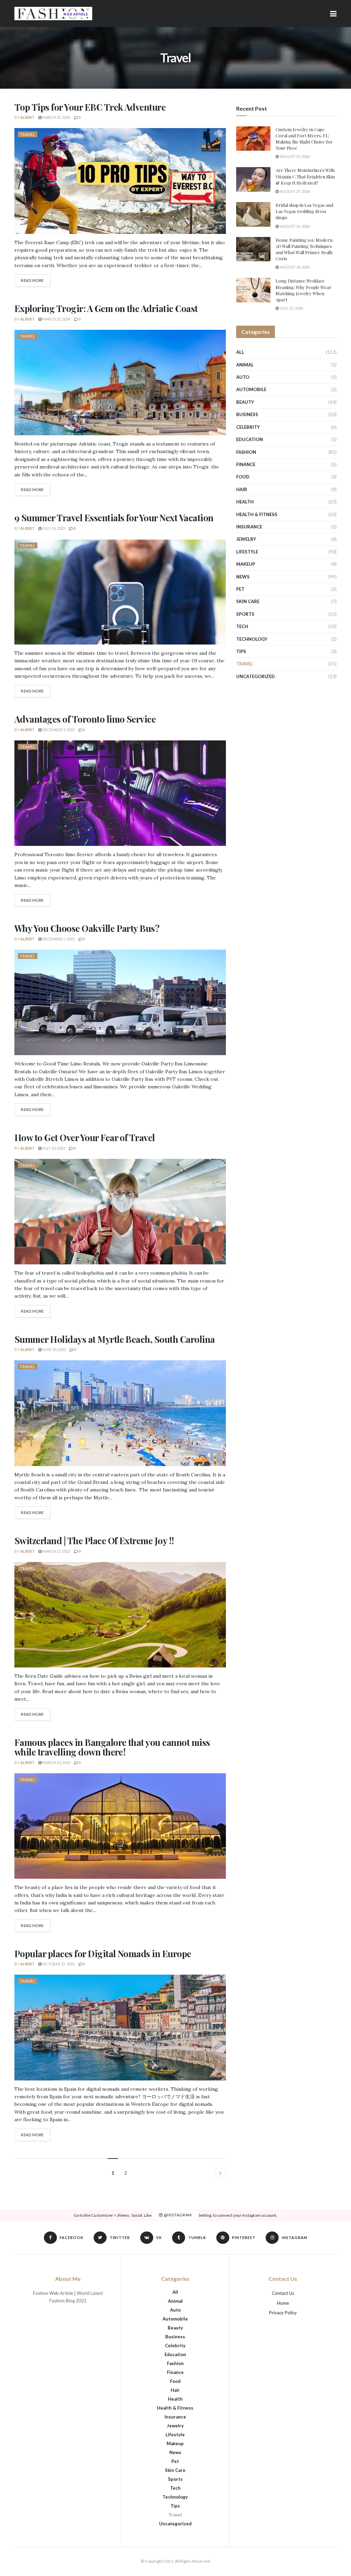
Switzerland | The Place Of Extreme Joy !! (94, 1541)
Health (245, 502)
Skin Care (248, 601)
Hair (242, 489)
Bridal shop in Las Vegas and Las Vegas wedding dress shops (304, 211)
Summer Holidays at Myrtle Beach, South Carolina (115, 1339)
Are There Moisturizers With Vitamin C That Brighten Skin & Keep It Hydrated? (305, 176)
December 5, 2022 (58, 730)
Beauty (245, 402)
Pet (240, 589)
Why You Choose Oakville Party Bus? (87, 928)
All (240, 352)
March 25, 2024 (56, 319)
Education (250, 439)
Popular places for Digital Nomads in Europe (103, 1954)
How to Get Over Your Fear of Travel (85, 1137)
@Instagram (177, 2215)
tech (242, 626)
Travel (28, 134)
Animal (245, 365)
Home (283, 2303)
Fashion (246, 452)
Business (247, 414)
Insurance (249, 527)
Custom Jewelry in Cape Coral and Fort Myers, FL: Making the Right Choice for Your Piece (304, 139)
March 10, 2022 (56, 1762)
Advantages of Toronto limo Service (85, 719)
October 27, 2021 (58, 1964)
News (243, 577)
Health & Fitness (257, 514)
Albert (27, 117)
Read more (32, 280)
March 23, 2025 (56, 117)
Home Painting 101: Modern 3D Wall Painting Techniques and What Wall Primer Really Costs (304, 249)
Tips (241, 651)
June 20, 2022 (54, 1349)
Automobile (251, 389)
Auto (243, 377)
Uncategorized (256, 676)
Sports (245, 614)
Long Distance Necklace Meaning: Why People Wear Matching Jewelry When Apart (304, 290)
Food (243, 477)
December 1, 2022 (58, 939)
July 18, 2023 (53, 528)
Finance (246, 464)
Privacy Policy (283, 2313)
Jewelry (246, 539)
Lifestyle (247, 552)
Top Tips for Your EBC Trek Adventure (90, 107)
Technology (252, 639)
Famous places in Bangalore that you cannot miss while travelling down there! (112, 1747)
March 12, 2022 (56, 1551)
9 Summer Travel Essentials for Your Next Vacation (114, 518)
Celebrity (248, 427)
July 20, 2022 (53, 1148)
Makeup (246, 564)
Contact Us (283, 2293)
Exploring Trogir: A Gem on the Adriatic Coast (106, 308)
